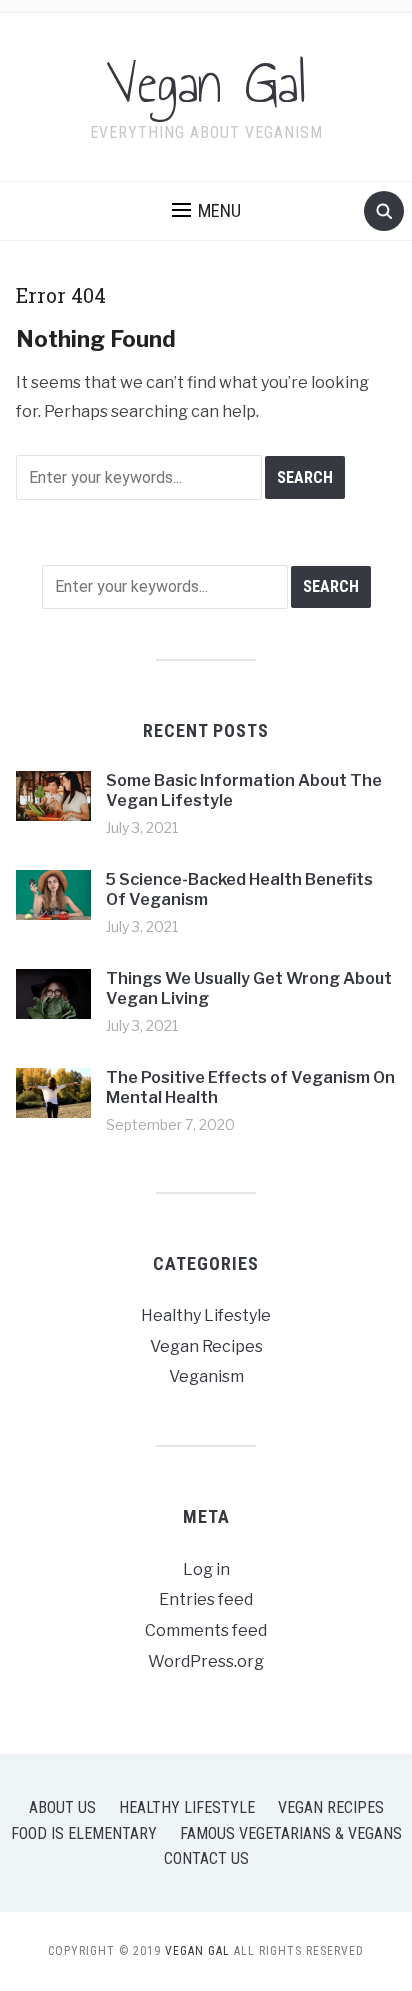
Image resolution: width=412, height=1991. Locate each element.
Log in (206, 1569)
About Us (62, 1807)
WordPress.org (206, 1661)
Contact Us (206, 1858)
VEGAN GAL (197, 1951)
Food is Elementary (84, 1833)
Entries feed (206, 1599)
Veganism (206, 1376)
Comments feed (206, 1630)
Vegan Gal (206, 84)
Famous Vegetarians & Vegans (291, 1833)
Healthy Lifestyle (206, 1315)
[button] (206, 211)
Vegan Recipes (206, 1346)
